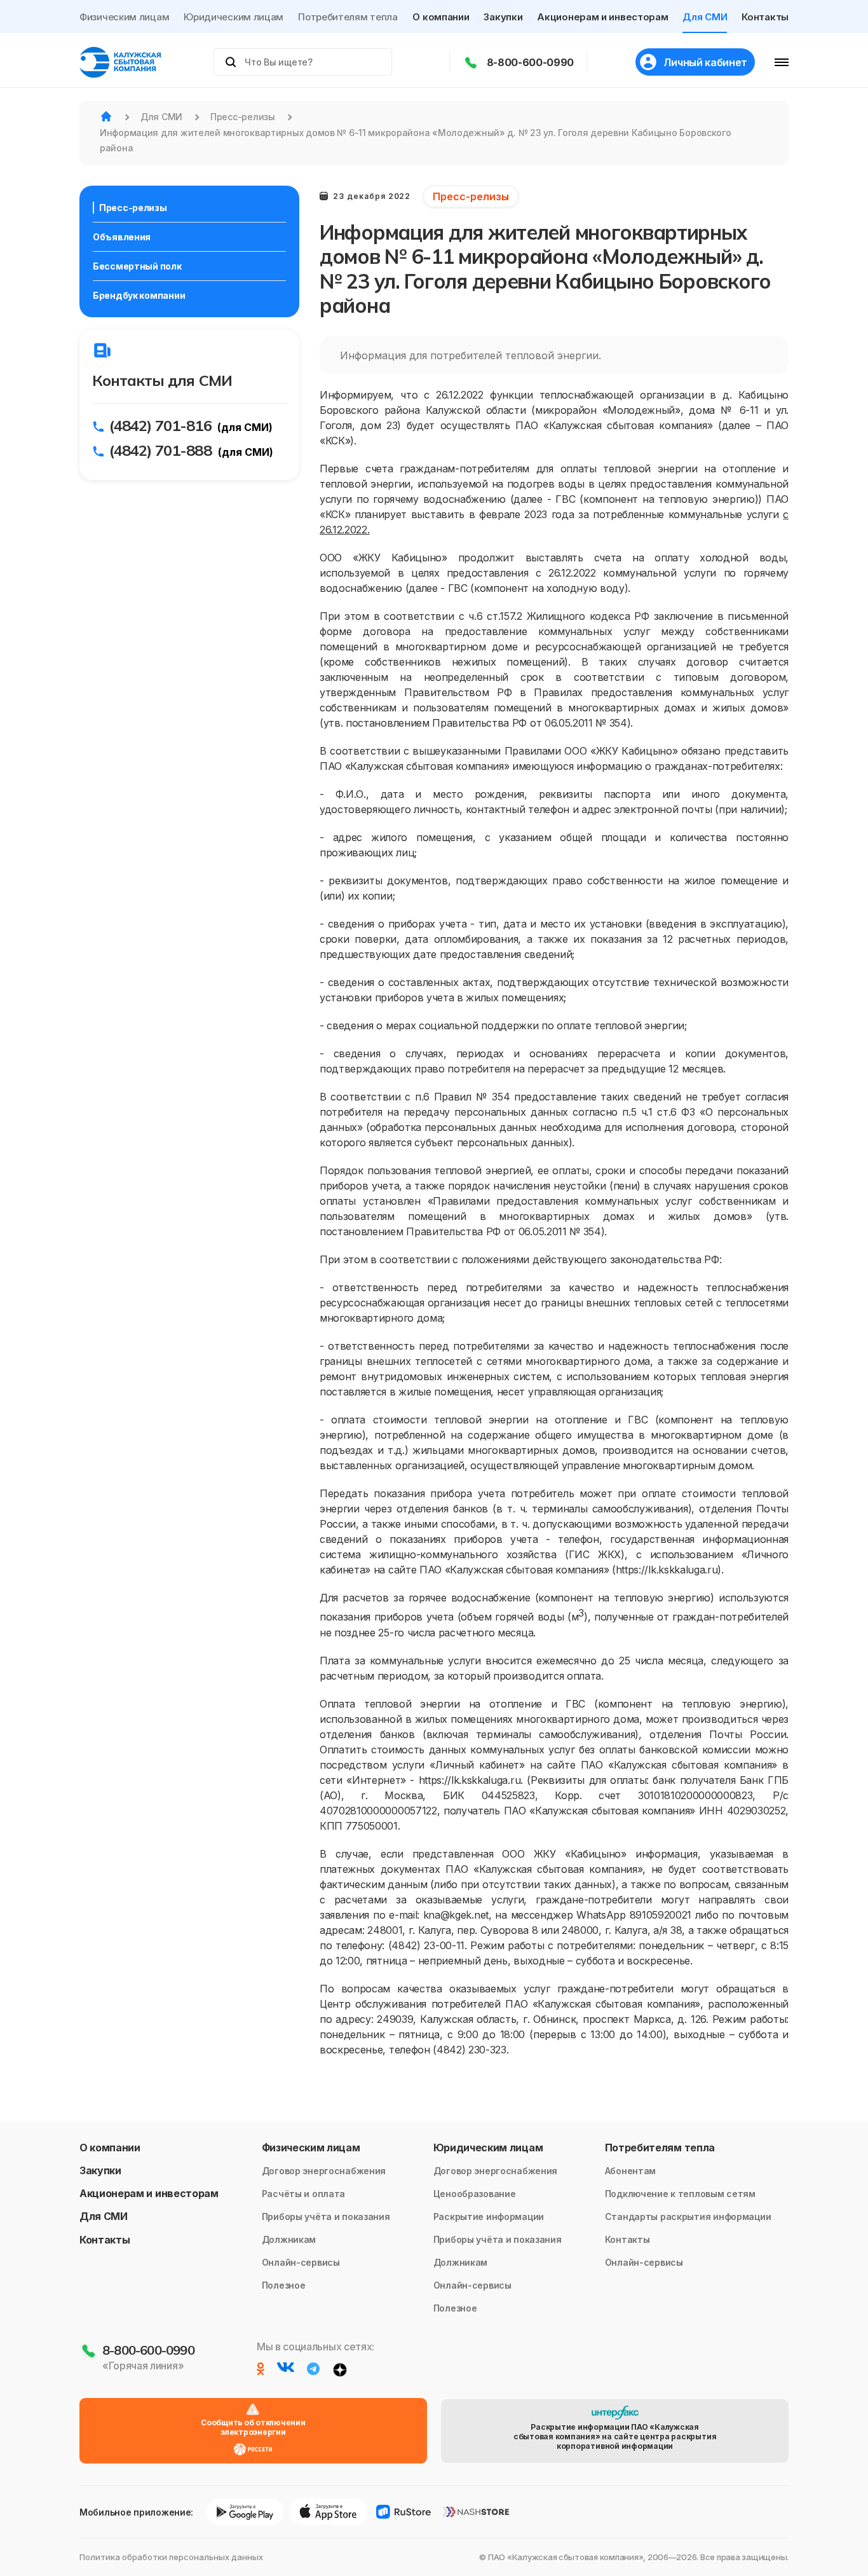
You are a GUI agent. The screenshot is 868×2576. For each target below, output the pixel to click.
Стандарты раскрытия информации (688, 2216)
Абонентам (630, 2171)
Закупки (503, 17)
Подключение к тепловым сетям (680, 2194)
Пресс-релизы (133, 208)
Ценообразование (475, 2194)
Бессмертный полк (137, 266)
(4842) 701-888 (160, 450)
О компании (441, 17)
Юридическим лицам (234, 17)
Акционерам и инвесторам (602, 17)
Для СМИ (705, 17)
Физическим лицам (124, 17)
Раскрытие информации (489, 2216)
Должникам (289, 2239)
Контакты (765, 17)
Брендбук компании (139, 295)
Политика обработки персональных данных (171, 2557)
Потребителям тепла (348, 17)
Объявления (122, 237)
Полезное (284, 2285)
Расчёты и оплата (304, 2194)
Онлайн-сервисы (301, 2262)
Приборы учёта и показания (326, 2216)
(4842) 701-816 (160, 425)
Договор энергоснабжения (324, 2171)
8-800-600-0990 (531, 62)
